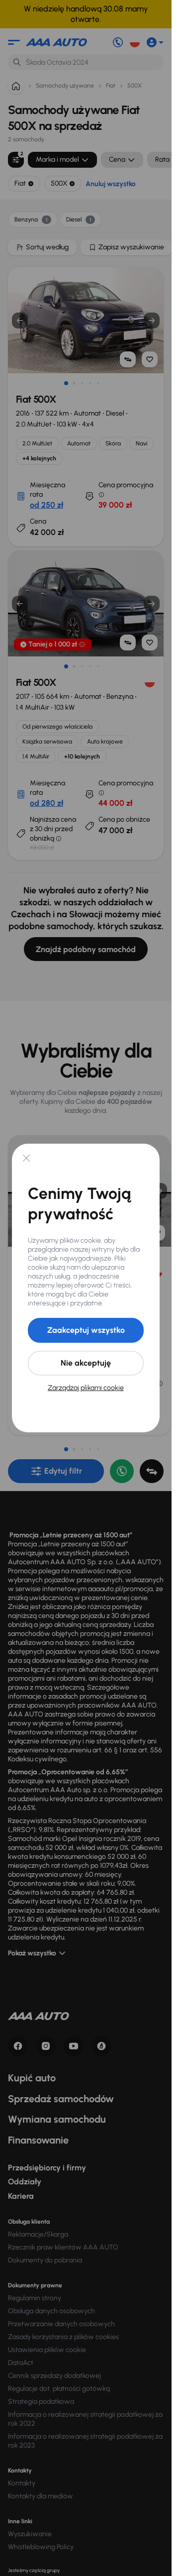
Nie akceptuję (86, 1363)
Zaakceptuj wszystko (86, 1330)
